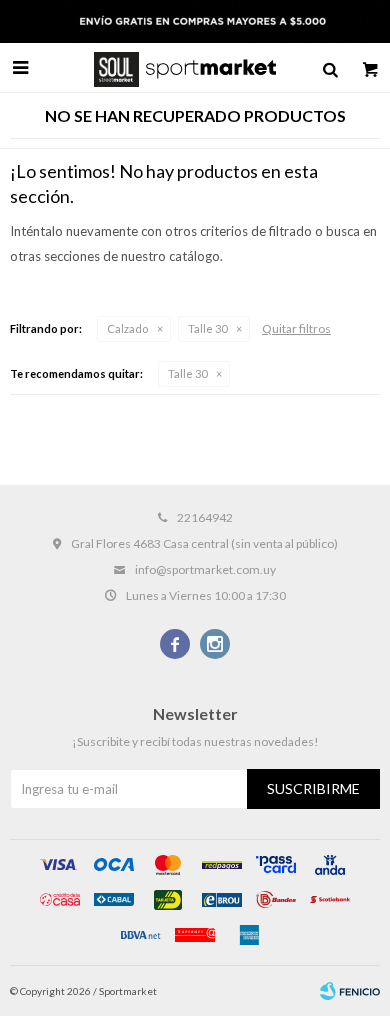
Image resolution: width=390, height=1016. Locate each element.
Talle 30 (207, 328)
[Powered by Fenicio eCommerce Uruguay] (350, 991)
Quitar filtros (296, 328)
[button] (330, 68)
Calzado (127, 328)
